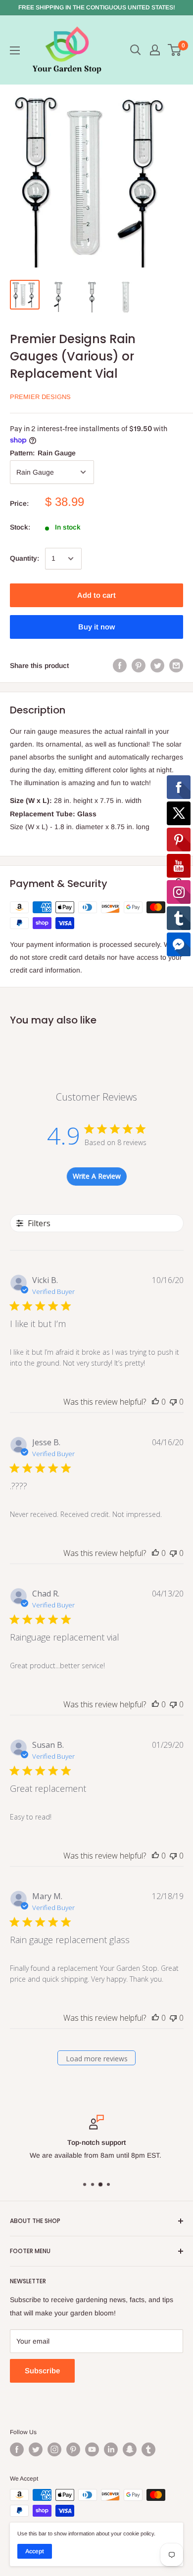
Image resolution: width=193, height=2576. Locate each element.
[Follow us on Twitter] (36, 2449)
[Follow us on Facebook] (17, 2449)
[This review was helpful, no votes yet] (155, 1402)
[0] (175, 50)
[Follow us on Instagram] (54, 2449)
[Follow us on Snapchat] (130, 2449)
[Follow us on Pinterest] (73, 2449)
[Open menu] (15, 50)
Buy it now (96, 627)
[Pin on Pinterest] (139, 666)
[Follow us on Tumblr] (148, 2449)
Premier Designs (40, 397)
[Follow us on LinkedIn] (111, 2449)
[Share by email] (176, 666)
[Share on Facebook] (120, 666)
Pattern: (43, 453)
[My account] (155, 50)
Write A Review (97, 1176)
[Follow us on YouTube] (92, 2449)
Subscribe (42, 2371)
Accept (35, 2551)
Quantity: (24, 558)
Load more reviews (97, 2059)
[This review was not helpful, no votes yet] (173, 1402)
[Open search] (136, 50)
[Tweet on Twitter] (157, 666)
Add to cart (96, 595)
